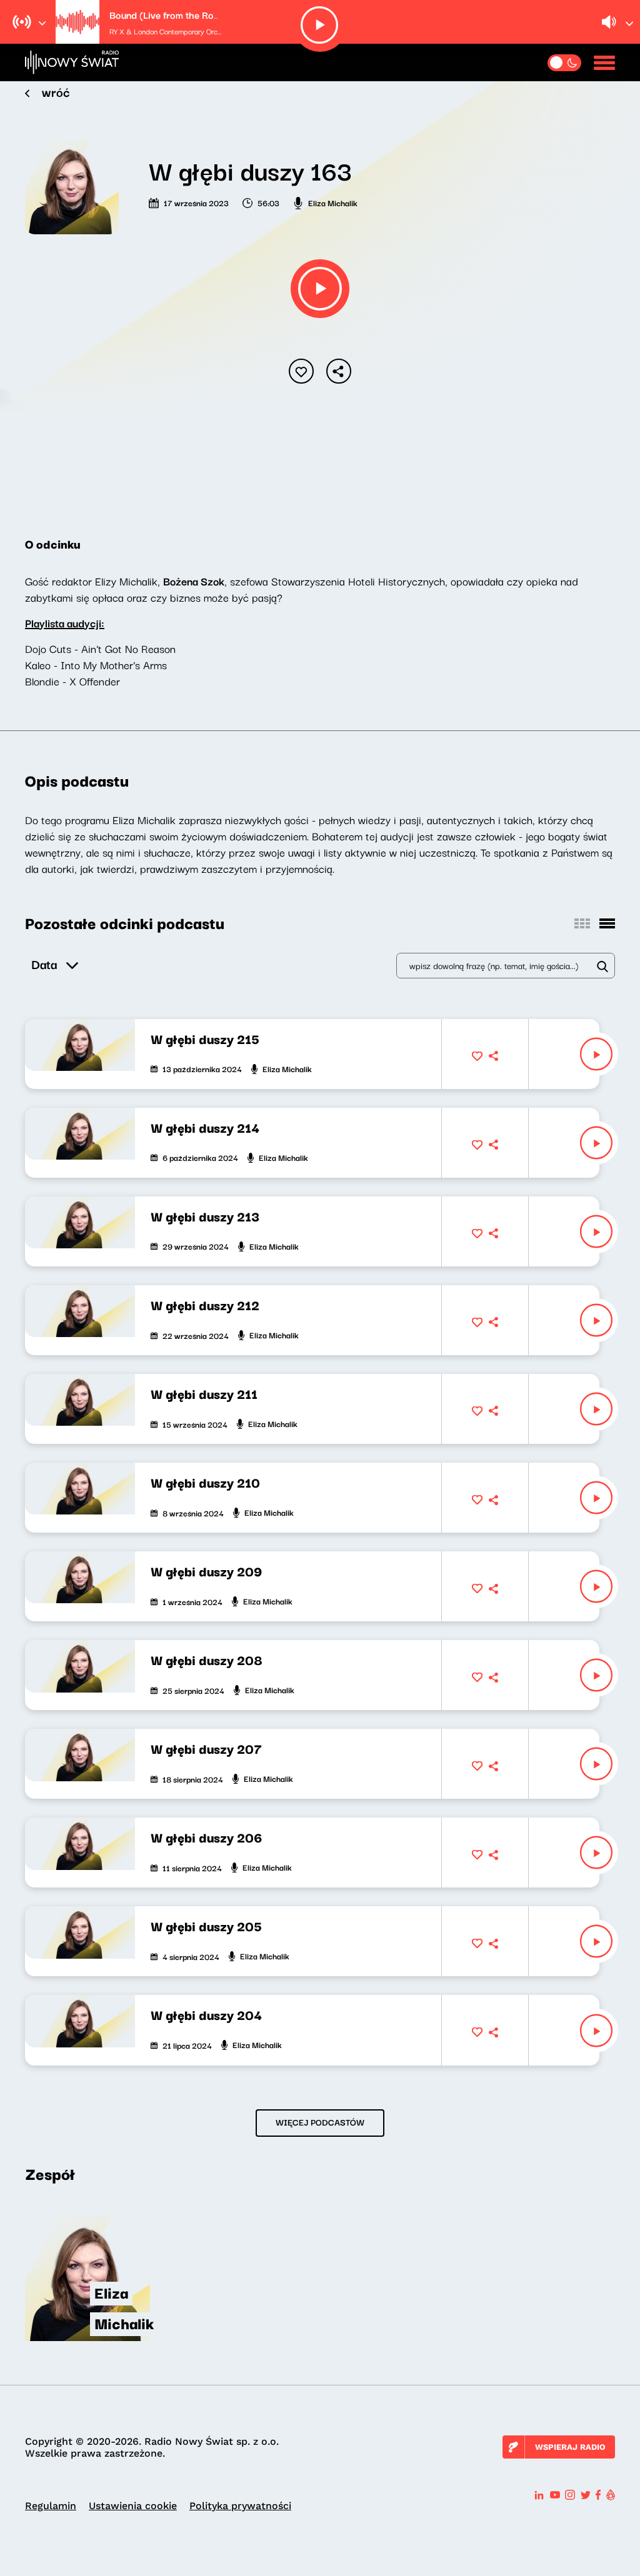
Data (44, 964)
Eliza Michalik (333, 202)
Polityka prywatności (240, 2506)
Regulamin (51, 2506)
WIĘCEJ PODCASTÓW (320, 2122)
